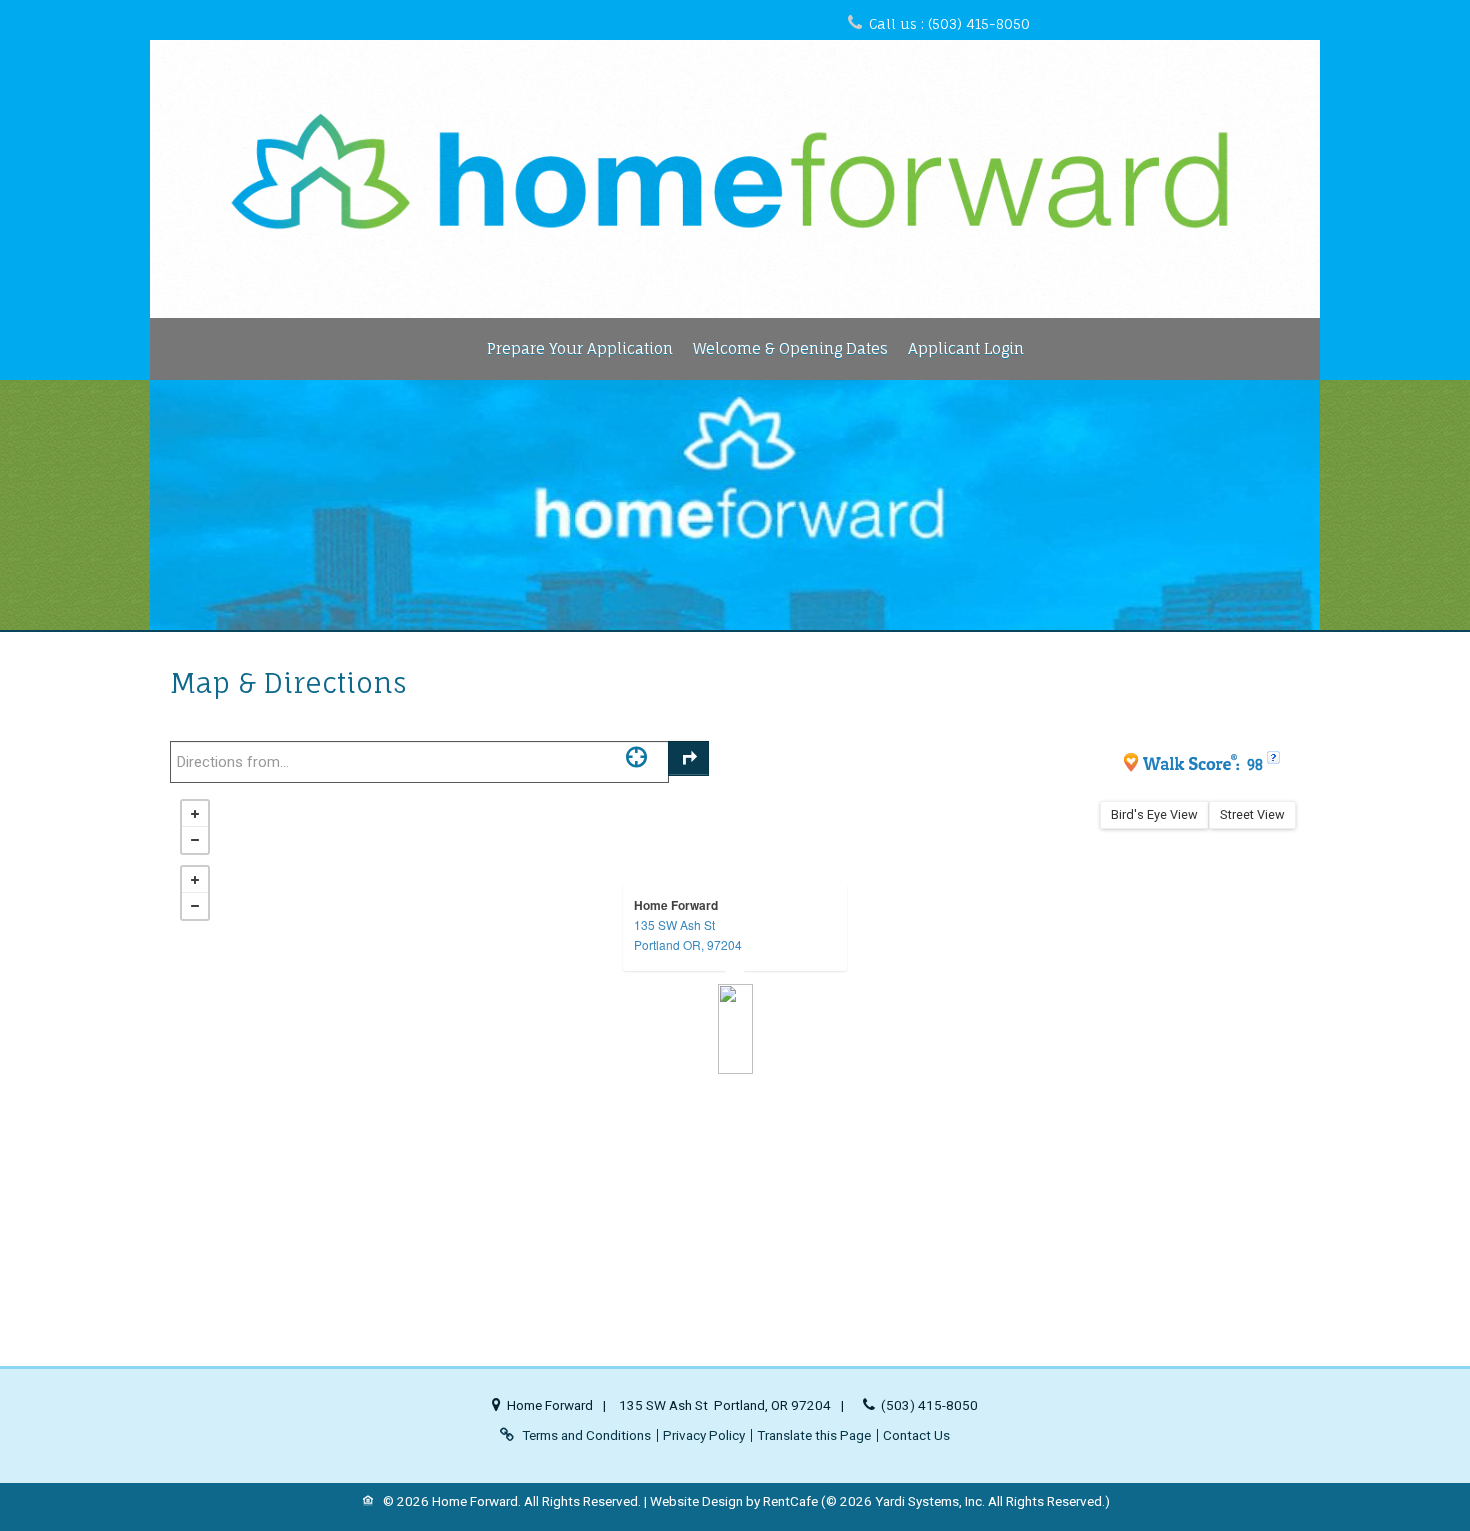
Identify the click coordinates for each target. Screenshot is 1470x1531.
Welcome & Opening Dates (790, 348)
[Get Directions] (688, 758)
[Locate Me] (636, 756)
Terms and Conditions (586, 1435)
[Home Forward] (735, 1029)
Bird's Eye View (1154, 814)
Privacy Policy (704, 1435)
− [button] (195, 840)
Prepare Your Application (580, 348)
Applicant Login (966, 348)
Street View (1252, 814)
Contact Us (916, 1435)
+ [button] (195, 814)
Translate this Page (814, 1435)
